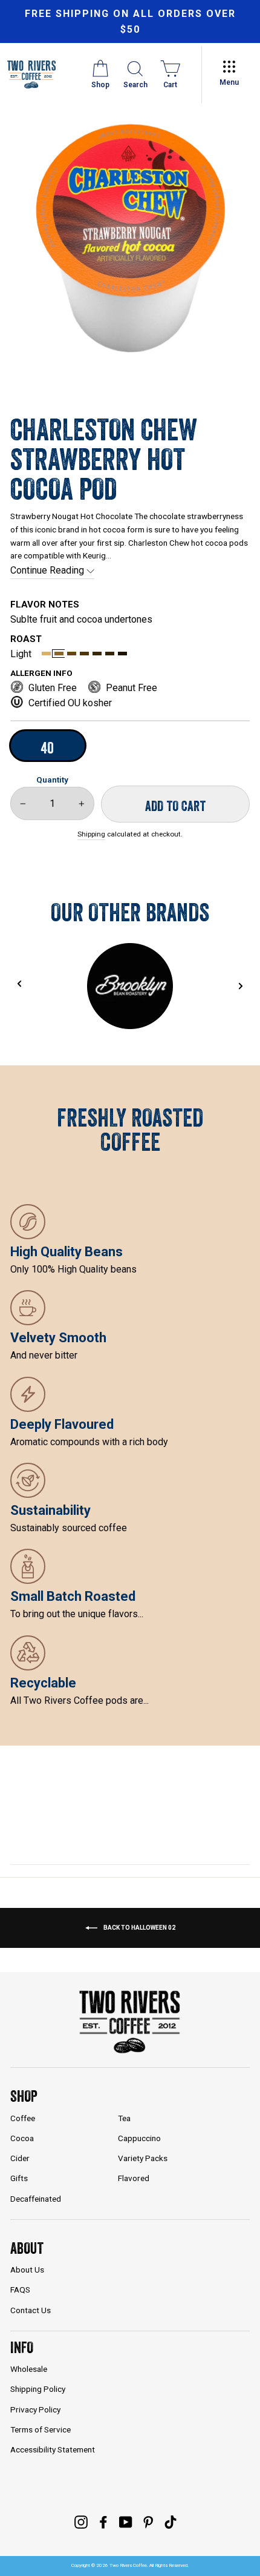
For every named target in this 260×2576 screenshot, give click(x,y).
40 (47, 748)
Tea (124, 2118)
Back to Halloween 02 (139, 1928)
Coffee (23, 2118)
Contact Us (31, 2310)
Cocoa (22, 2138)
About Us (27, 2270)
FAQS (20, 2290)
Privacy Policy (35, 2409)
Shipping (91, 834)
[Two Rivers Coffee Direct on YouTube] (126, 2522)
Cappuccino (139, 2138)
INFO (22, 2347)
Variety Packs (143, 2158)
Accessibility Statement (53, 2449)
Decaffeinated (36, 2199)
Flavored (134, 2178)
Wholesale (29, 2369)
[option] (130, 22)
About (27, 2248)
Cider (20, 2158)
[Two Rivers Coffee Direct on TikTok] (171, 2522)
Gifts (19, 2178)
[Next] (241, 986)
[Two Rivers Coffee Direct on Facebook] (103, 2522)
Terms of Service (41, 2429)
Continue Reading (48, 570)
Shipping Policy (38, 2389)
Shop (24, 2096)
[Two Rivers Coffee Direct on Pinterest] (148, 2522)
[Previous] (19, 983)
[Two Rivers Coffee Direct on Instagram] (81, 2522)
